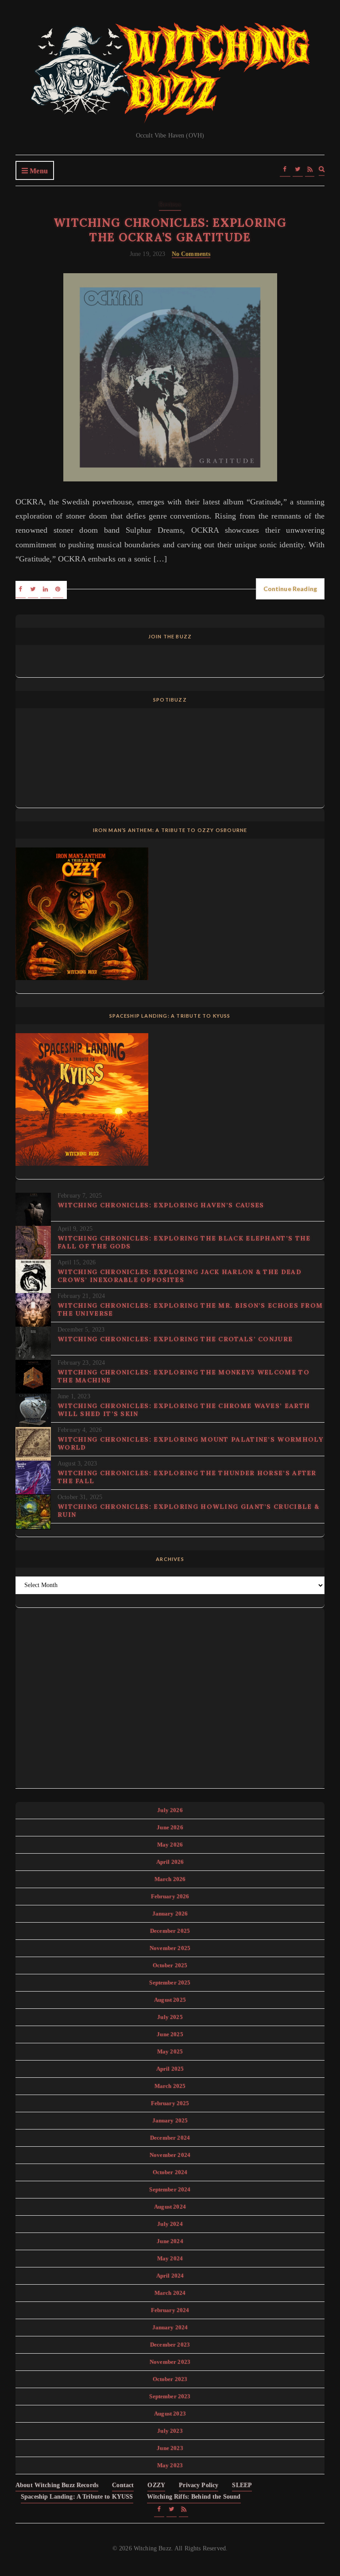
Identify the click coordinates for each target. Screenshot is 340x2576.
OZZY (156, 2485)
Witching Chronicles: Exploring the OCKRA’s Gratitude (170, 230)
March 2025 (170, 2086)
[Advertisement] (170, 1703)
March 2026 (170, 1879)
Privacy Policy (199, 2485)
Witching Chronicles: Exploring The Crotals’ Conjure (175, 1339)
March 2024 (170, 2293)
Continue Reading (290, 589)
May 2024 (170, 2258)
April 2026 (170, 1862)
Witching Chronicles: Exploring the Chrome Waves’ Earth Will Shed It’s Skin (184, 1410)
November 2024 (170, 2155)
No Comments (191, 254)
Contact (123, 2485)
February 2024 (170, 2310)
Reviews (170, 204)
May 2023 (170, 2465)
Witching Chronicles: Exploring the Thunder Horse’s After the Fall (187, 1477)
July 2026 (170, 1810)
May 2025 (170, 2051)
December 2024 (170, 2138)
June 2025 (170, 2034)
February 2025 (170, 2103)
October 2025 (170, 1965)
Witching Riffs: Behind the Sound (194, 2497)
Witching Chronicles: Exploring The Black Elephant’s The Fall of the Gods (184, 1242)
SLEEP (242, 2485)
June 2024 (170, 2241)
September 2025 (170, 1983)
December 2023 (170, 2345)
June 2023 (170, 2448)
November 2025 (170, 1948)
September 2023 (170, 2396)
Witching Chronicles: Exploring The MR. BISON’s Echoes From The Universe (190, 1309)
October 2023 (170, 2379)
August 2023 (170, 2414)
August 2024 (170, 2207)
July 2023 (170, 2431)
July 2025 (170, 2017)
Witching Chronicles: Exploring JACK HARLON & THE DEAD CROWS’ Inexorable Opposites (180, 1276)
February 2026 (170, 1896)
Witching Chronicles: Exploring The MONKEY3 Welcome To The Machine (184, 1376)
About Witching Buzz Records (57, 2485)
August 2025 (170, 2000)
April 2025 (170, 2069)
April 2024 (170, 2276)
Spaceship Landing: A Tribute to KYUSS (77, 2497)
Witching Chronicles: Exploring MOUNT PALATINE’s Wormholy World (191, 1443)
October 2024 (170, 2172)
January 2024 (170, 2327)
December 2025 (170, 1931)
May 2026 (170, 1845)
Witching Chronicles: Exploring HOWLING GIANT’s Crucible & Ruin (188, 1511)
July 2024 (170, 2224)
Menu (38, 171)
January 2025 (170, 2120)
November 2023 (170, 2362)
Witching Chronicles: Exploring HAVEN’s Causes (161, 1205)
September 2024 (170, 2189)
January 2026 (170, 1914)
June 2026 (170, 1827)
